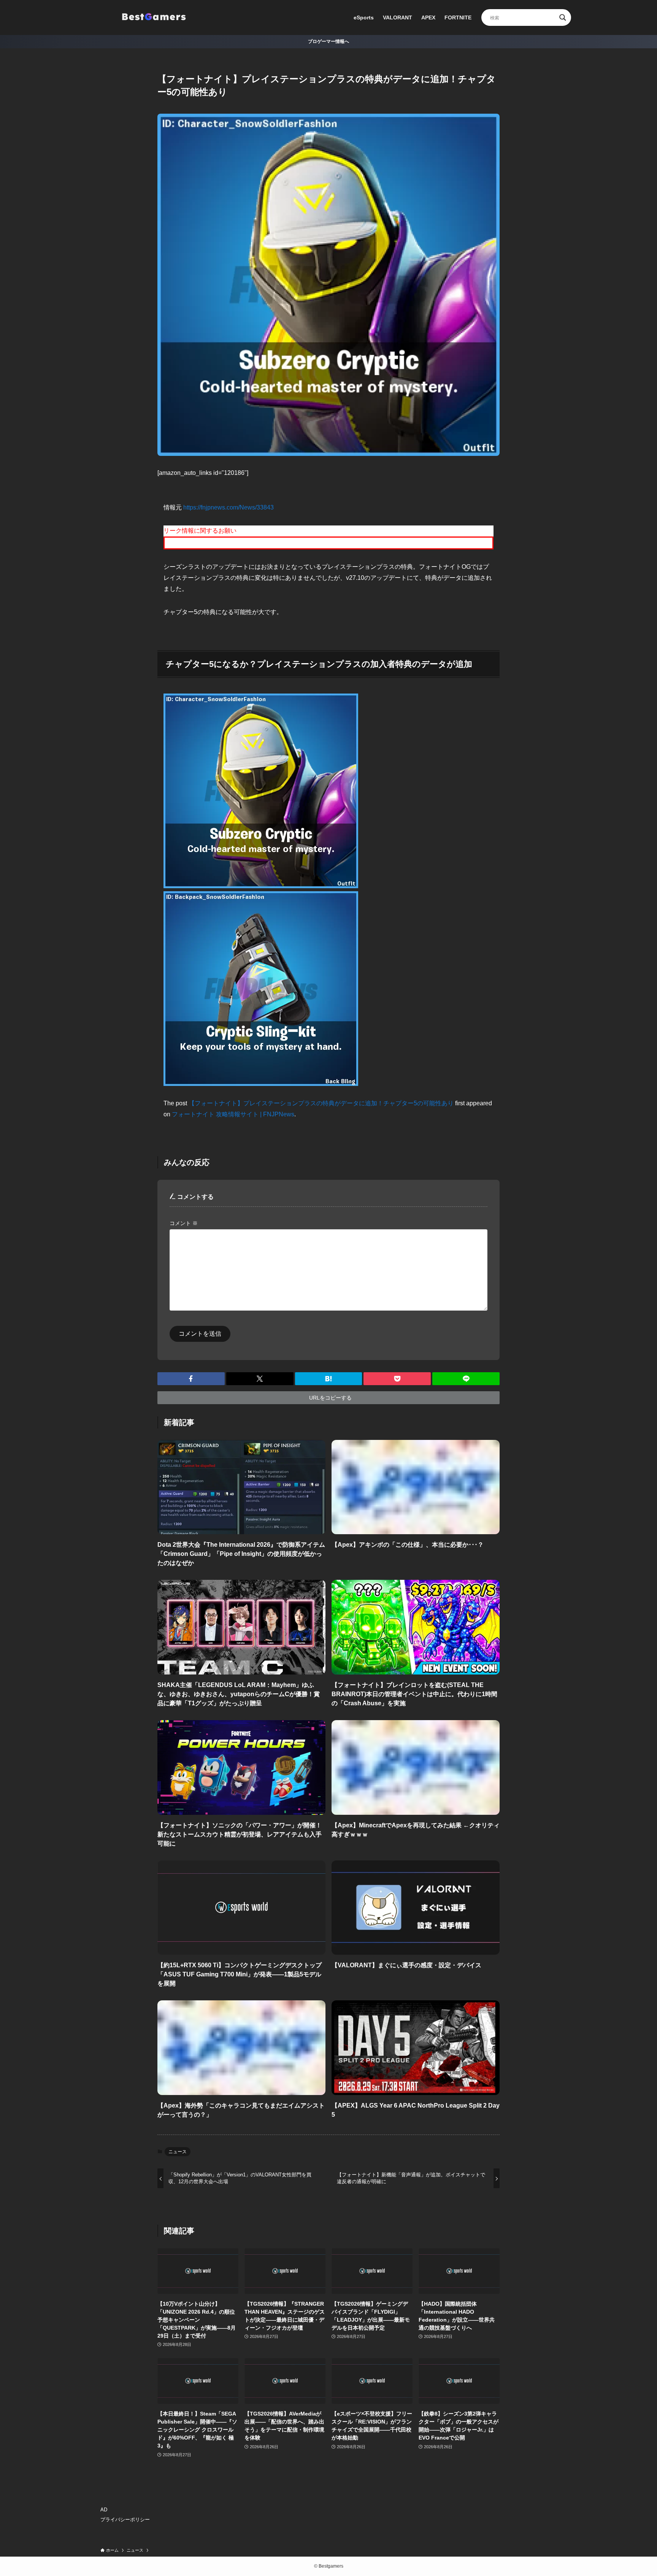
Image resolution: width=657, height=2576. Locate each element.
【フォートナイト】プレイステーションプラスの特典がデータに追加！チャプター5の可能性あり (321, 1103)
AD (104, 2510)
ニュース (178, 2152)
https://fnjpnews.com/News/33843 (229, 507)
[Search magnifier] (563, 17)
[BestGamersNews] (154, 17)
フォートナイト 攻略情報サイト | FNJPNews (233, 1114)
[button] (191, 1379)
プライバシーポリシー (125, 2520)
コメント (184, 1223)
